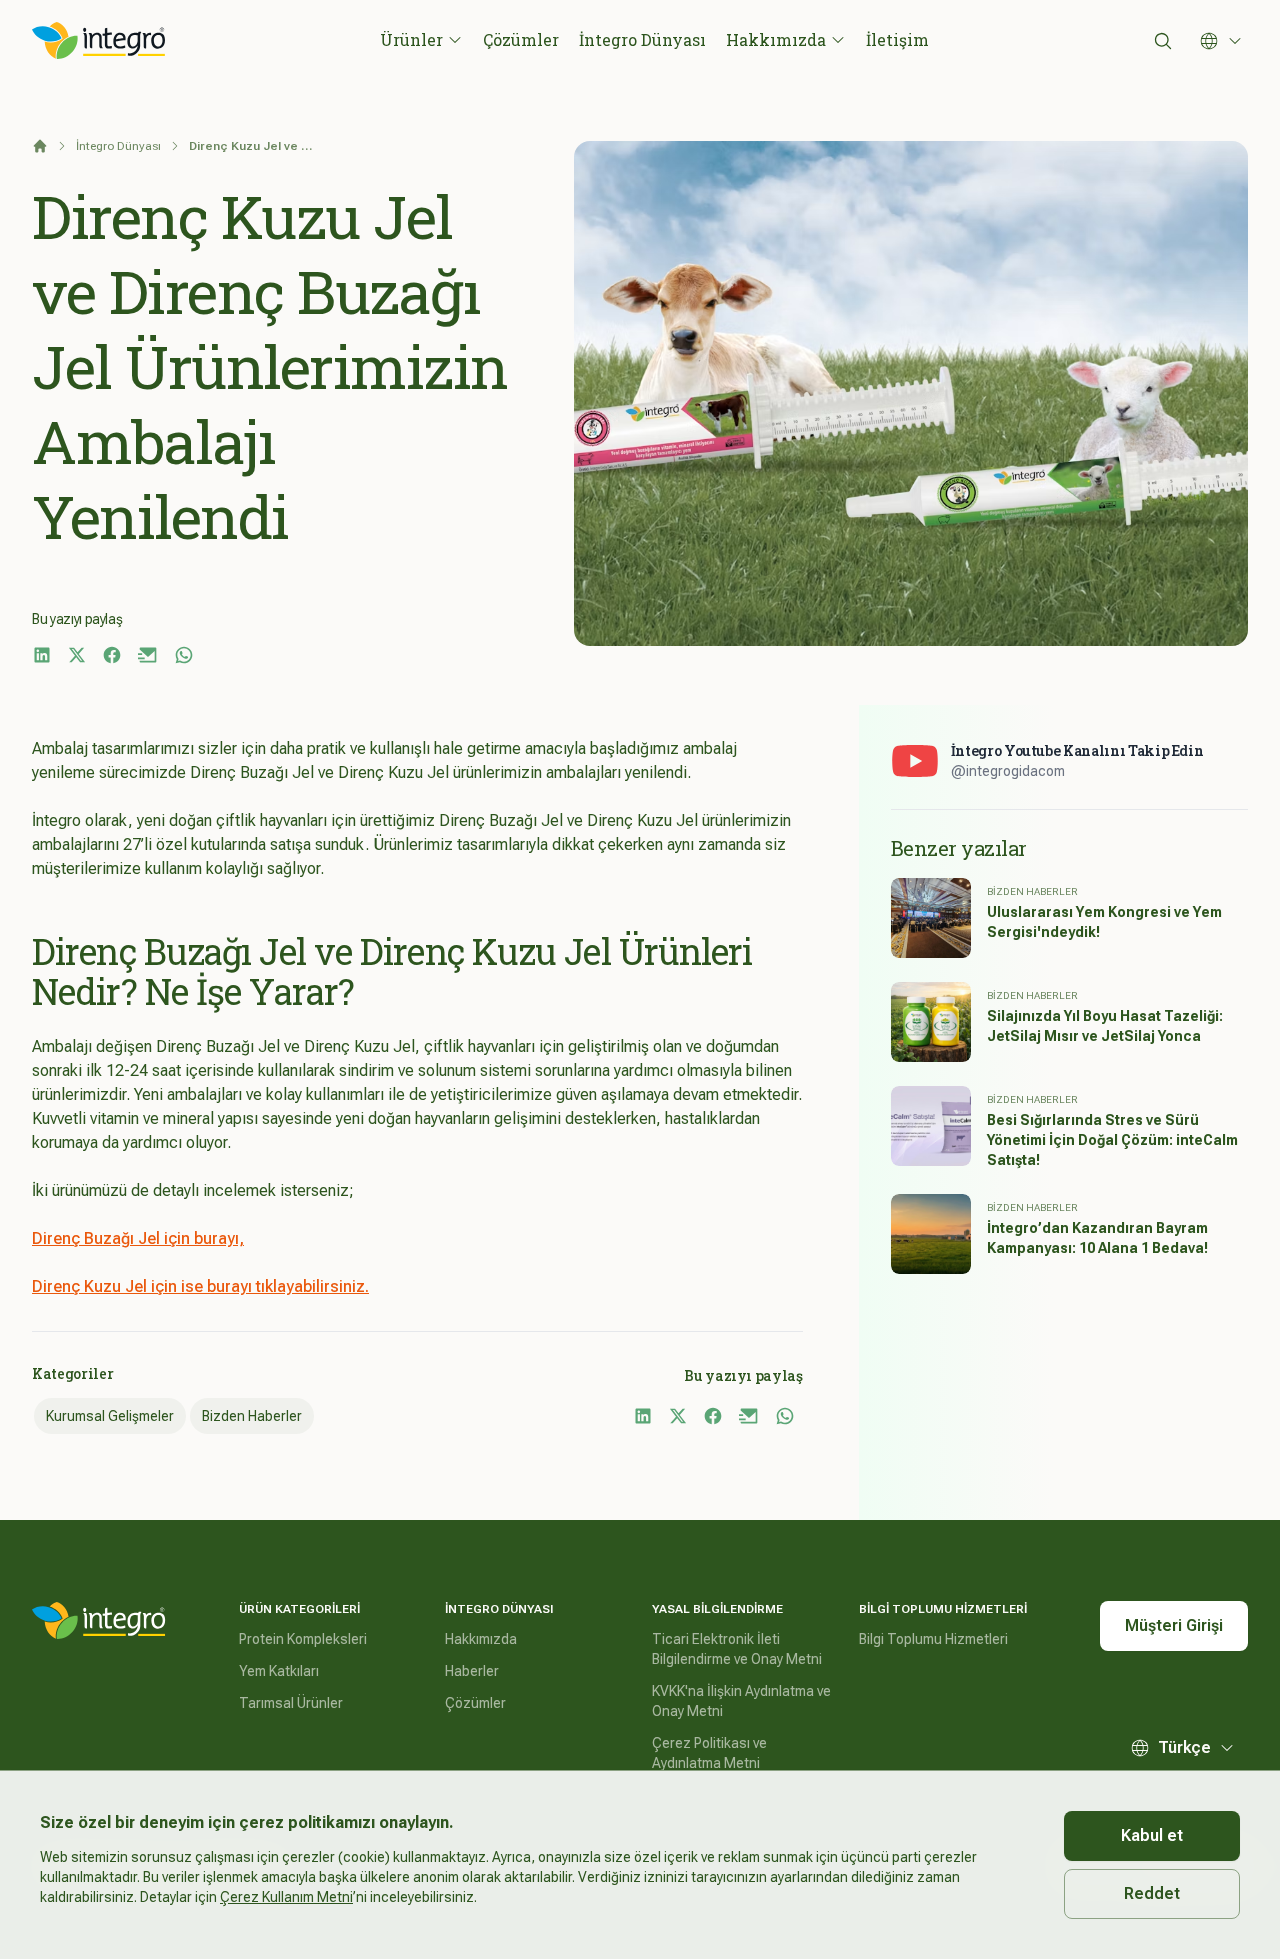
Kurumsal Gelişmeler (110, 1416)
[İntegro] (99, 1621)
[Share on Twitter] (77, 655)
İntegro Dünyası (642, 39)
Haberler (472, 1671)
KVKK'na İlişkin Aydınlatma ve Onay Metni (741, 1701)
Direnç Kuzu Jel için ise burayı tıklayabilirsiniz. (200, 1286)
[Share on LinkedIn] (42, 655)
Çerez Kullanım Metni (286, 1897)
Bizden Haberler (252, 1416)
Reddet (1152, 1893)
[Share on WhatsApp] (184, 655)
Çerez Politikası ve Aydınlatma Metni (709, 1753)
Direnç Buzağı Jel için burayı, (138, 1238)
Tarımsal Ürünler (291, 1703)
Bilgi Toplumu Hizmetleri (933, 1639)
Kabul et (1152, 1835)
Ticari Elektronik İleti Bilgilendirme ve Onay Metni (737, 1649)
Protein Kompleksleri (303, 1639)
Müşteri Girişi (1174, 1625)
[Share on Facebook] (112, 655)
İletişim (897, 39)
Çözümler (521, 39)
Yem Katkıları (279, 1671)
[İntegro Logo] (99, 41)
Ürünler (411, 39)
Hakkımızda (776, 39)
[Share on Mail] (148, 655)
